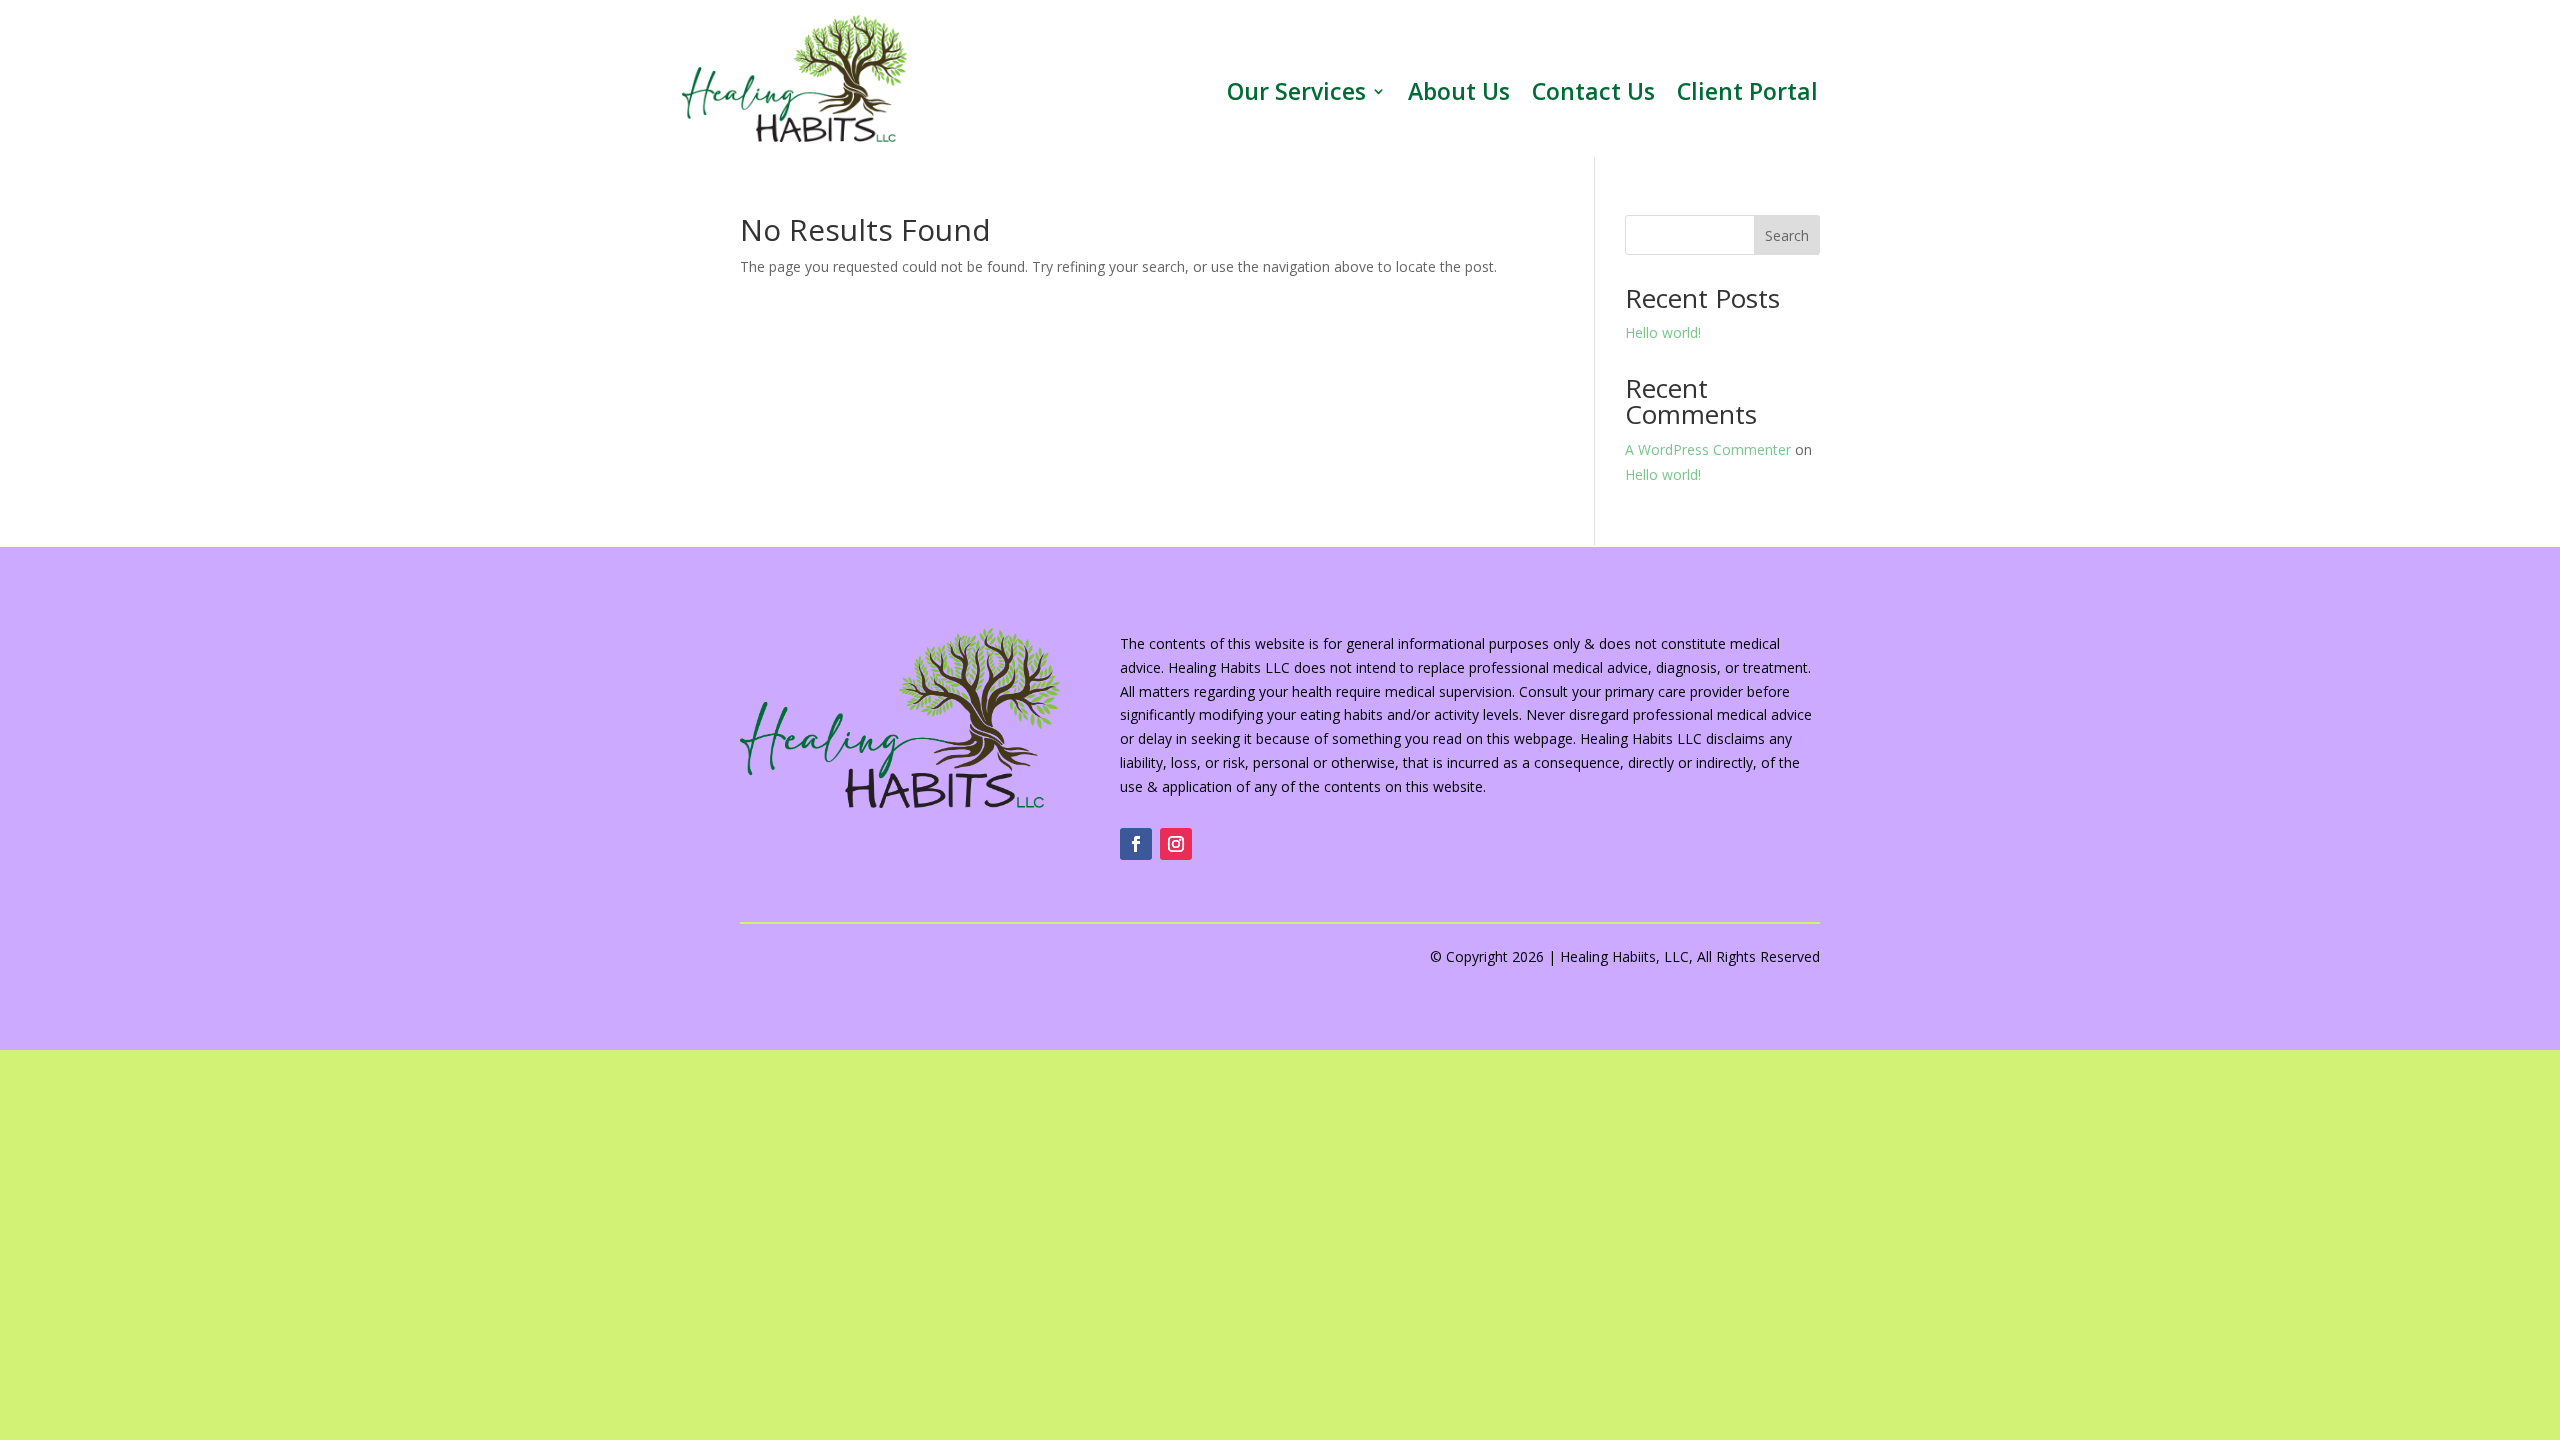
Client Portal (1747, 95)
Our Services (1296, 95)
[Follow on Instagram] (1176, 844)
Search (1787, 235)
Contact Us (1593, 95)
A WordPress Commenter (1708, 449)
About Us (1459, 95)
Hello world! (1663, 332)
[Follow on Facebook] (1136, 844)
